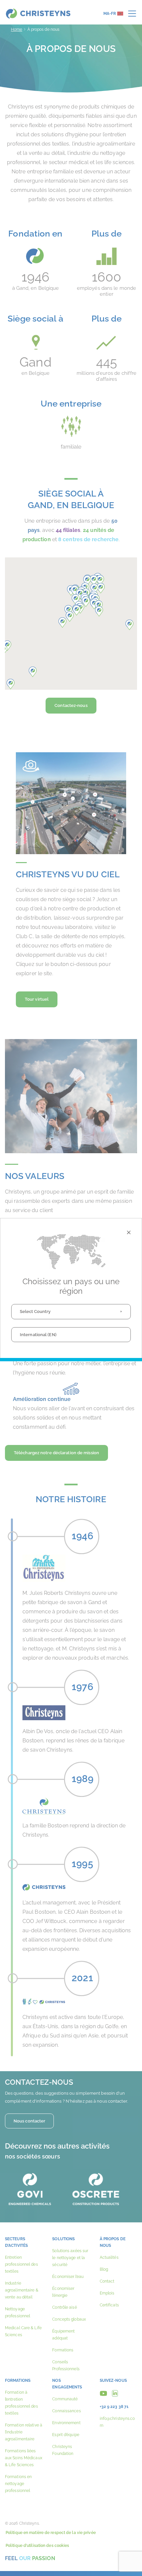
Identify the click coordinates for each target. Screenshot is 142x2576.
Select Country (35, 1311)
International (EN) (38, 1335)
